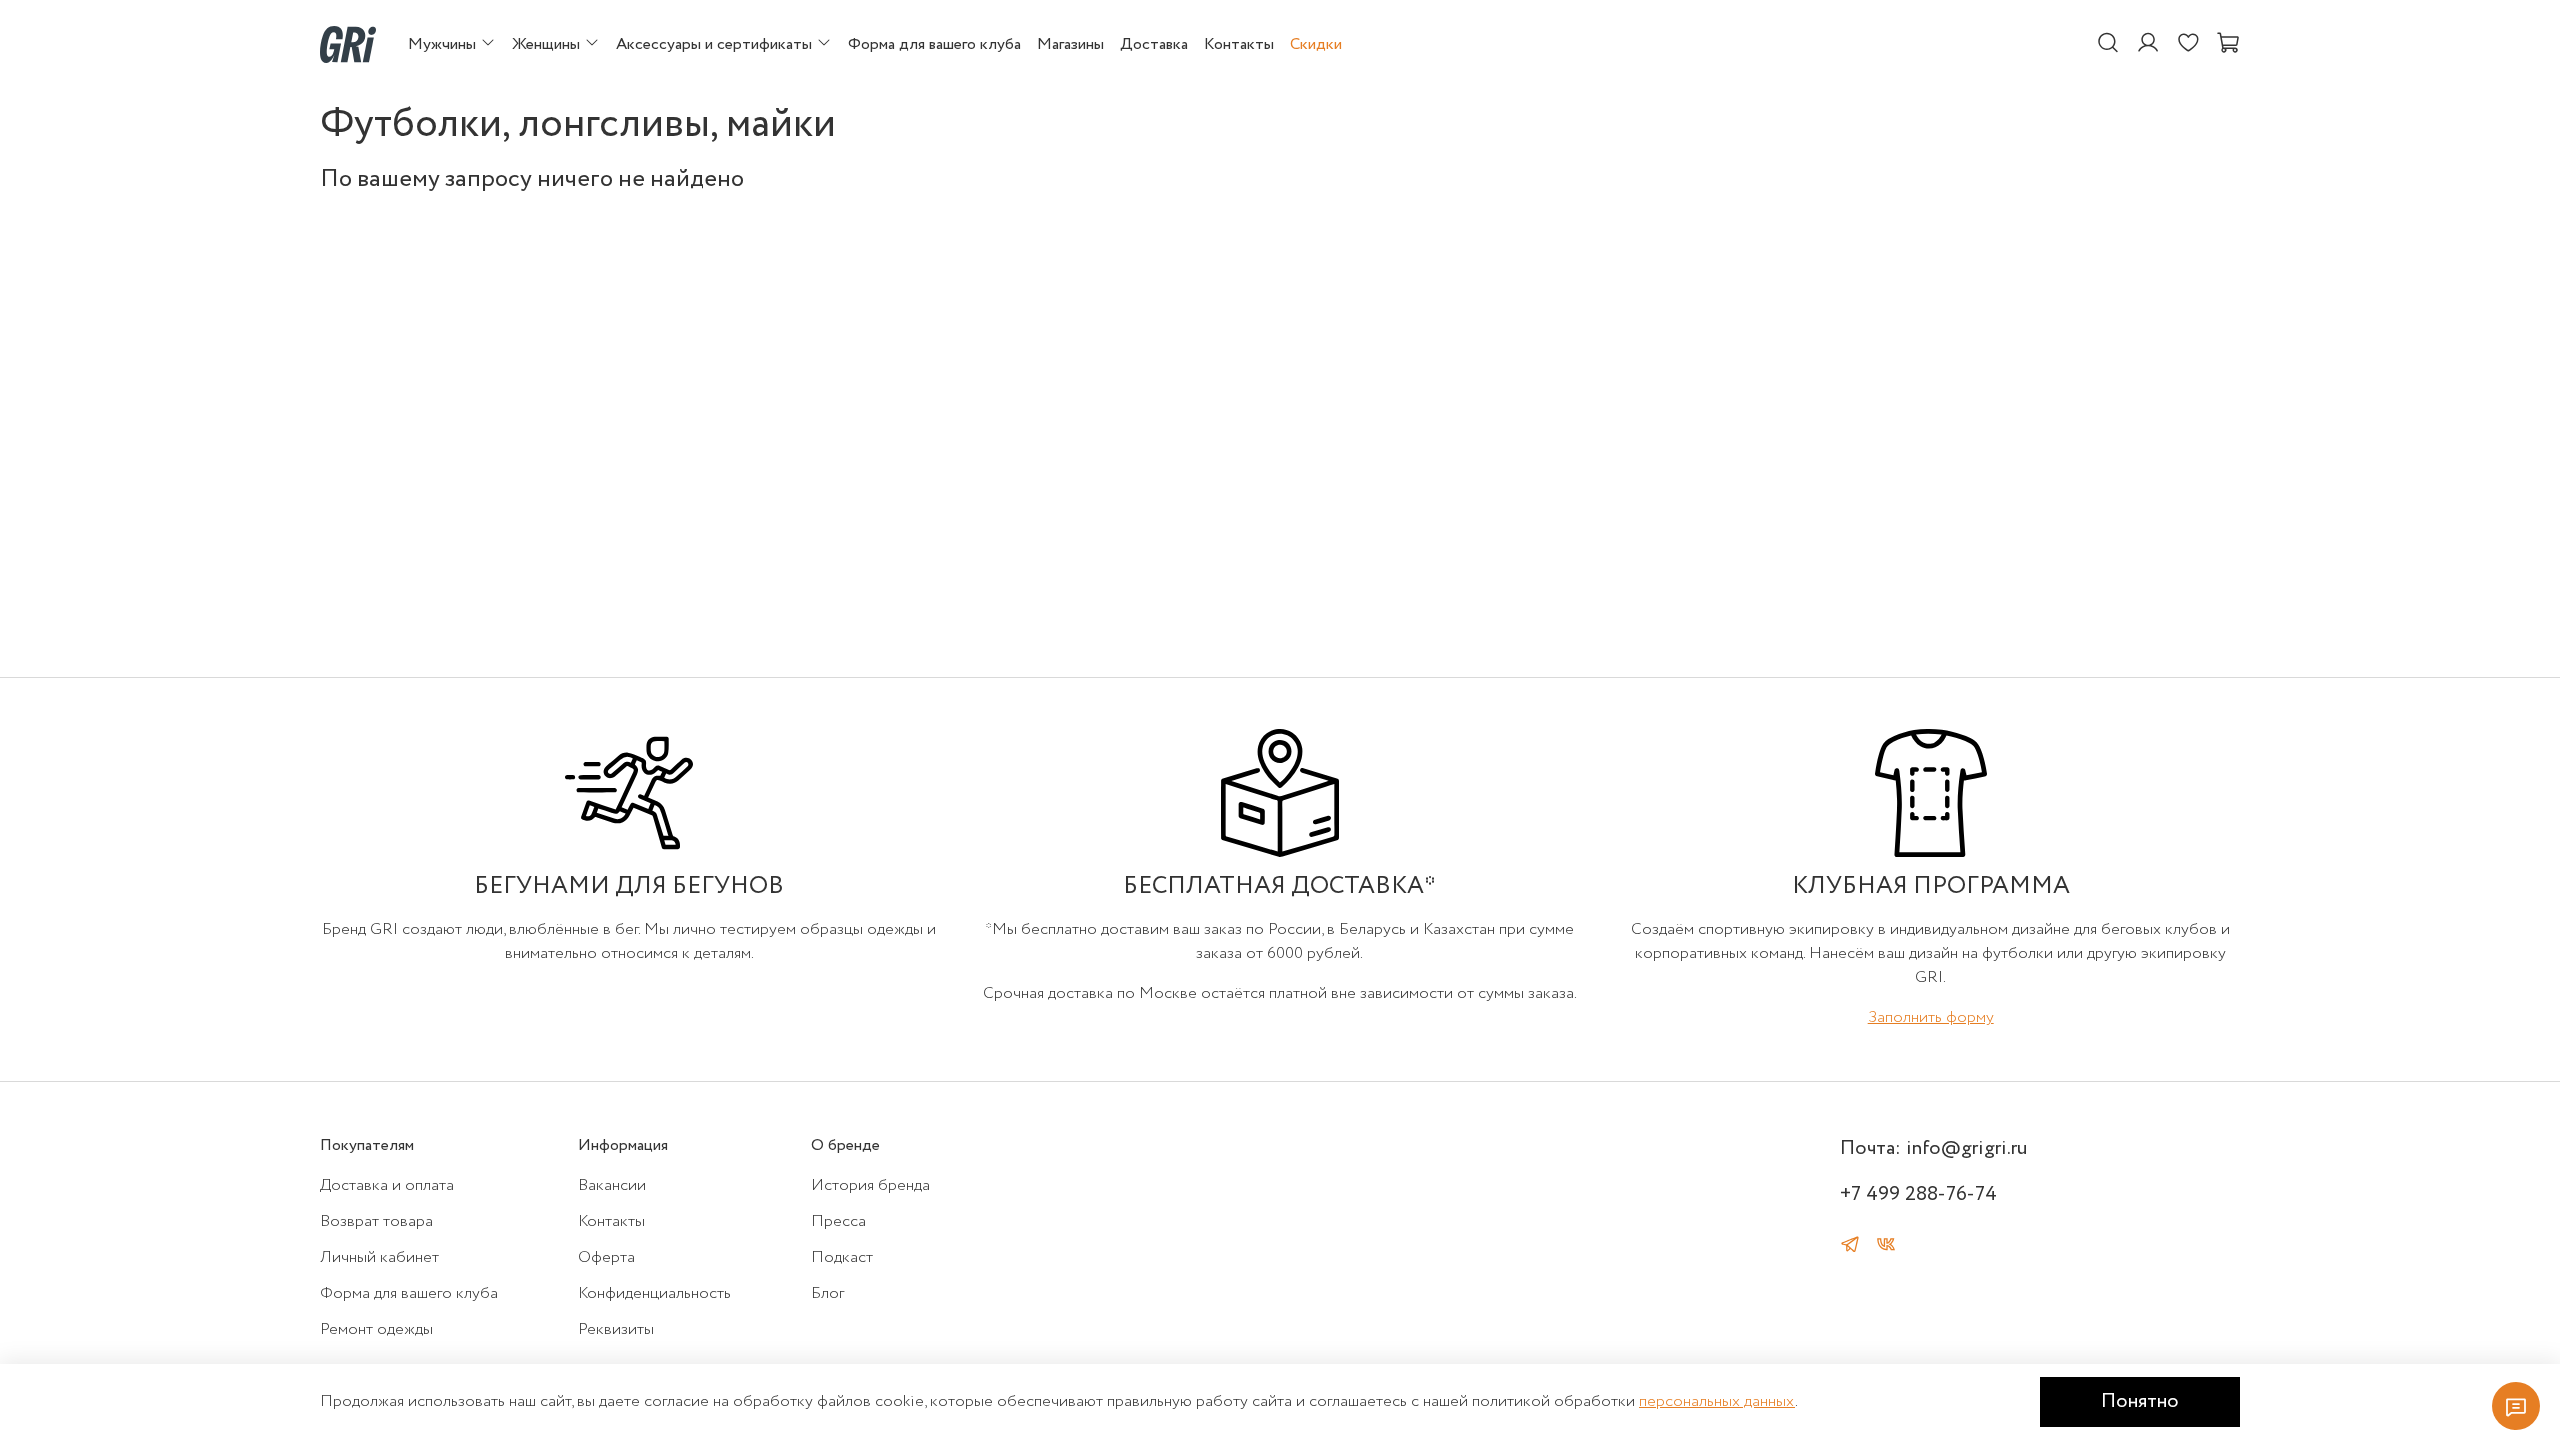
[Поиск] (2108, 44)
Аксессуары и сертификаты (716, 44)
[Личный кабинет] (2148, 44)
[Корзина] (2228, 44)
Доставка (1154, 44)
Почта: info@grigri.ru (1933, 1148)
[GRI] (348, 43)
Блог (827, 1293)
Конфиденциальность (654, 1293)
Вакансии (612, 1185)
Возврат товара (376, 1221)
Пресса (838, 1221)
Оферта (606, 1257)
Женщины (548, 44)
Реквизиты (616, 1329)
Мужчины (444, 44)
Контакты (1239, 44)
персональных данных (1717, 1401)
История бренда (870, 1185)
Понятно (2140, 1401)
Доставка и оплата (387, 1185)
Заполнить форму (1931, 1017)
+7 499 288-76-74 (1918, 1194)
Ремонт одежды (376, 1329)
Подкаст (842, 1257)
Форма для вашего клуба (934, 44)
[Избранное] (2188, 44)
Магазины (1070, 44)
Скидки (1316, 44)
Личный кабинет (379, 1257)
